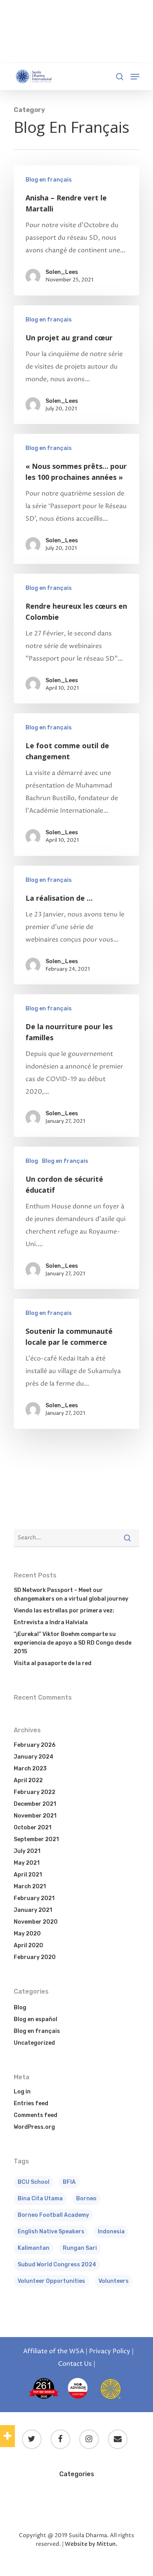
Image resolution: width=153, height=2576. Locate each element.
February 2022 (35, 1792)
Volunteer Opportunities (51, 2281)
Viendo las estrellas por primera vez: (64, 1611)
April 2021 (28, 1875)
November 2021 (35, 1816)
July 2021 (27, 1851)
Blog (32, 1161)
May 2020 (27, 1934)
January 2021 (33, 1910)
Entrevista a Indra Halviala (51, 1622)
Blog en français (49, 180)
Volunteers (114, 2281)
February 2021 (34, 1898)
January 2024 (34, 1757)
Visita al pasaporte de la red (53, 1663)
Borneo (86, 2199)
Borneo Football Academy (53, 2215)
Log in (22, 2092)
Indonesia (111, 2232)
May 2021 (27, 1863)
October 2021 (33, 1828)
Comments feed (36, 2115)
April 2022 (28, 1780)
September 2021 (36, 1839)
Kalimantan (34, 2248)
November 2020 (36, 1922)
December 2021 (35, 1804)
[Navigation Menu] (135, 77)
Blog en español (36, 2019)
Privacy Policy (110, 2351)
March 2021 (30, 1887)
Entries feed (31, 2103)
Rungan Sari (80, 2248)
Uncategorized (34, 2043)
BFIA (69, 2182)
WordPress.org (34, 2127)
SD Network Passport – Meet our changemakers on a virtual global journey (71, 1595)
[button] (7, 2436)
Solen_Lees (62, 272)
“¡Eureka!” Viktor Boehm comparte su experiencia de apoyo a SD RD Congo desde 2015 (73, 1643)
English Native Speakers (51, 2232)
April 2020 (28, 1945)
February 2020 (35, 1957)
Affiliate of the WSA (54, 2351)
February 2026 (35, 1745)
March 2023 (30, 1769)
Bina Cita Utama (40, 2199)
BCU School (34, 2182)
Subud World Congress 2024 (57, 2265)
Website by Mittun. (91, 2544)
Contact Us (75, 2364)
